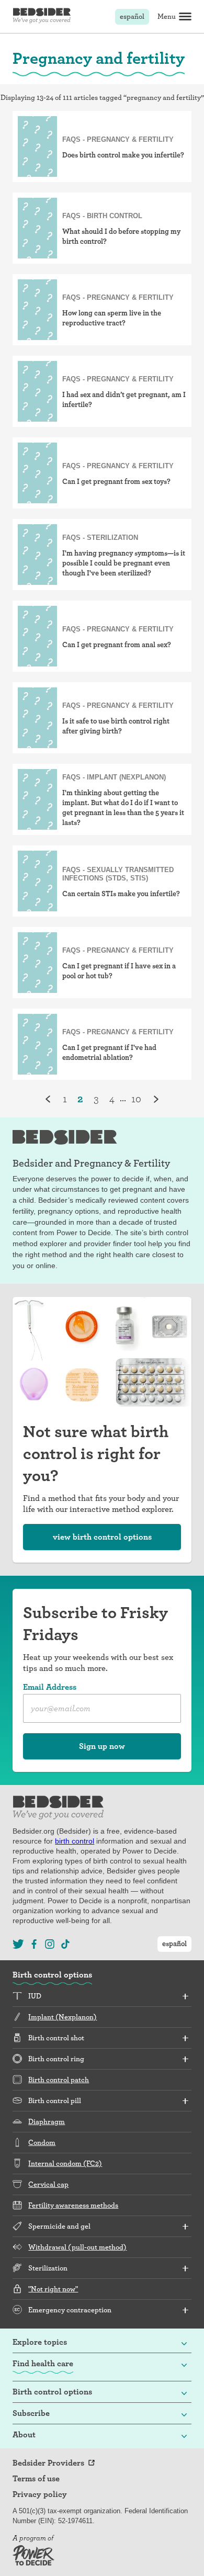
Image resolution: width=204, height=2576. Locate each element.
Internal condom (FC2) (65, 2163)
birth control (75, 1841)
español (132, 16)
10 (136, 1099)
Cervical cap (48, 2184)
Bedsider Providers (48, 2463)
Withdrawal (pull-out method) (77, 2247)
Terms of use (36, 2479)
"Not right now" (53, 2289)
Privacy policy (40, 2494)
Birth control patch (59, 2080)
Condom (42, 2142)
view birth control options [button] (102, 1537)
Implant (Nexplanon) (63, 2017)
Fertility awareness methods (73, 2205)
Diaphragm (47, 2121)
